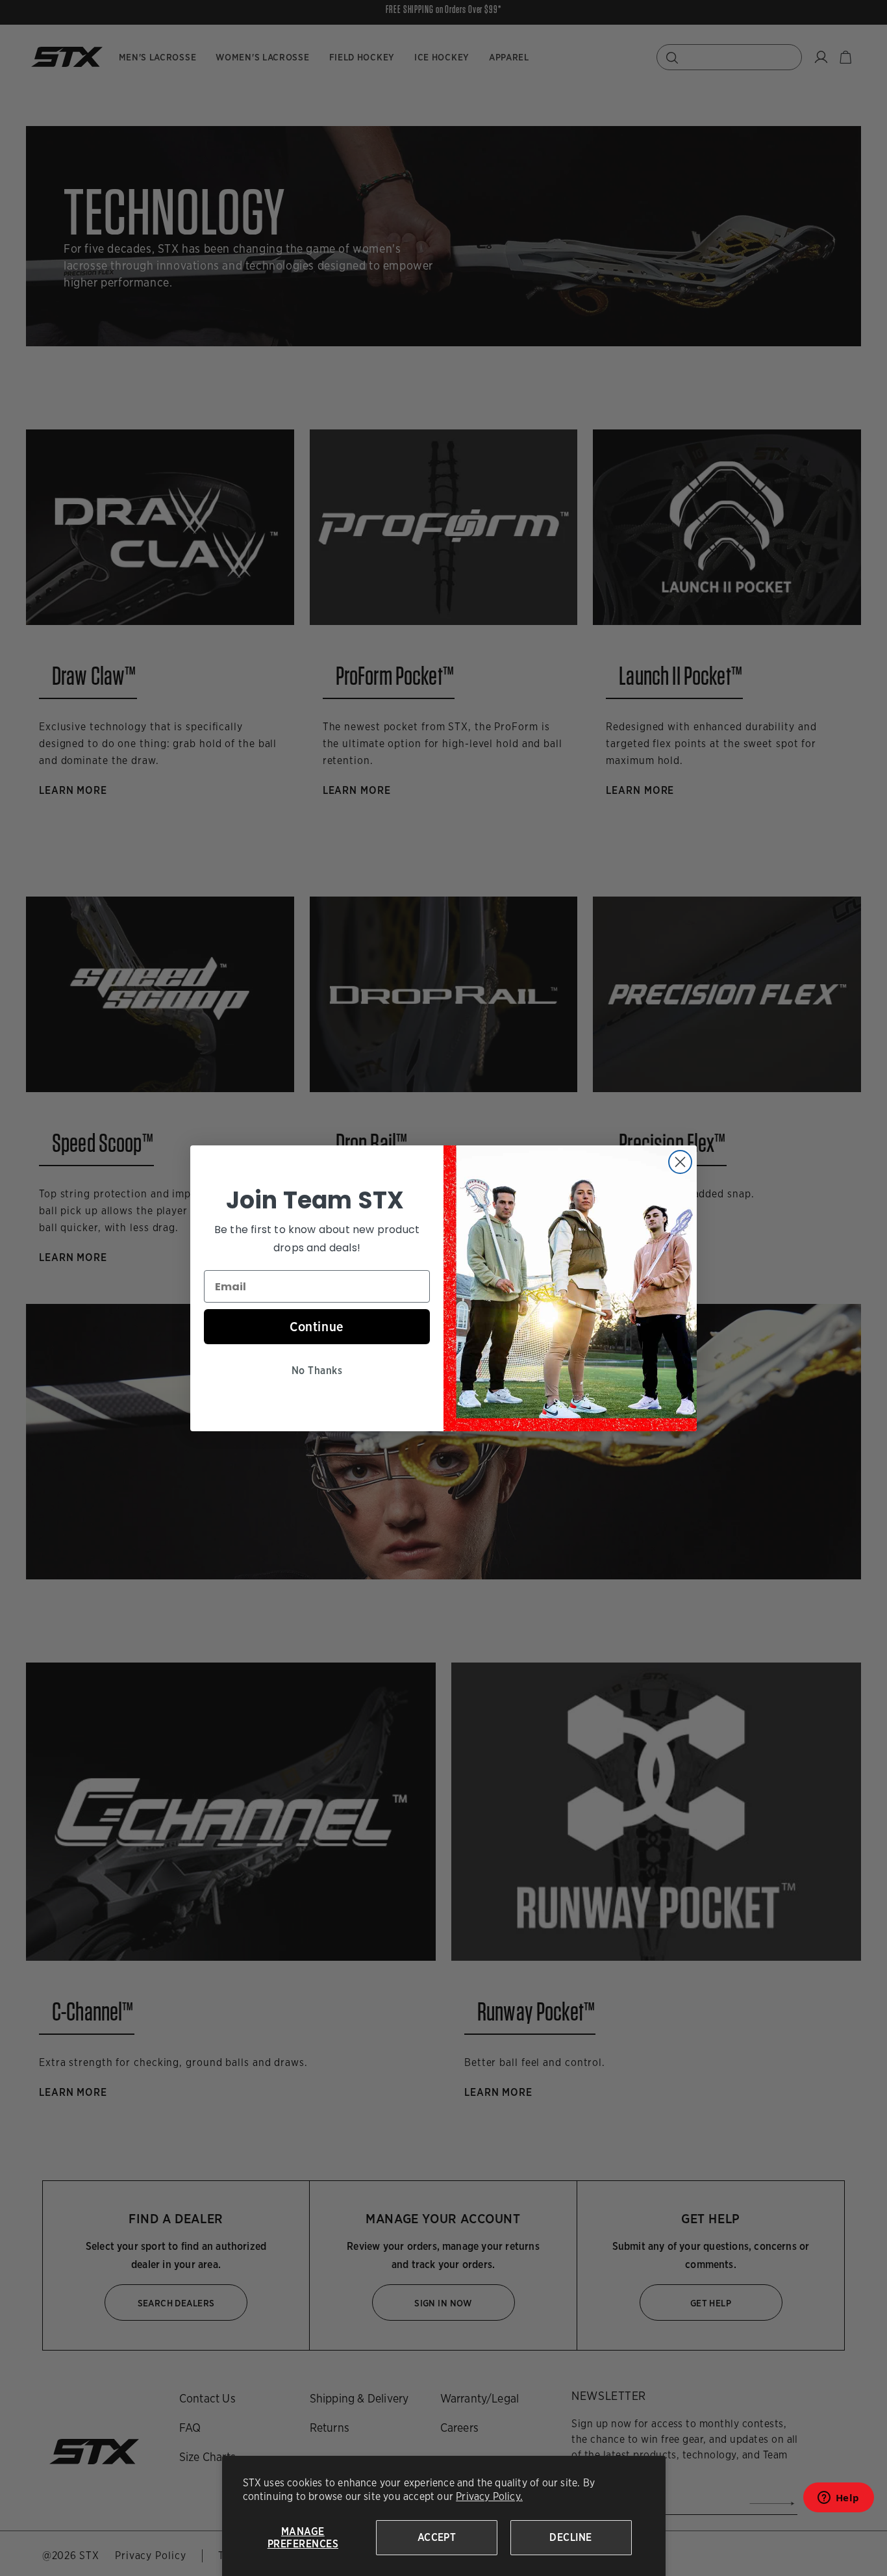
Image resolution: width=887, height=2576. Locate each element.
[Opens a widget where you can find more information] (838, 2502)
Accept (437, 2537)
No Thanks (317, 1371)
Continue (317, 1327)
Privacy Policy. (489, 2496)
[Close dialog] (680, 1162)
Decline (570, 2537)
